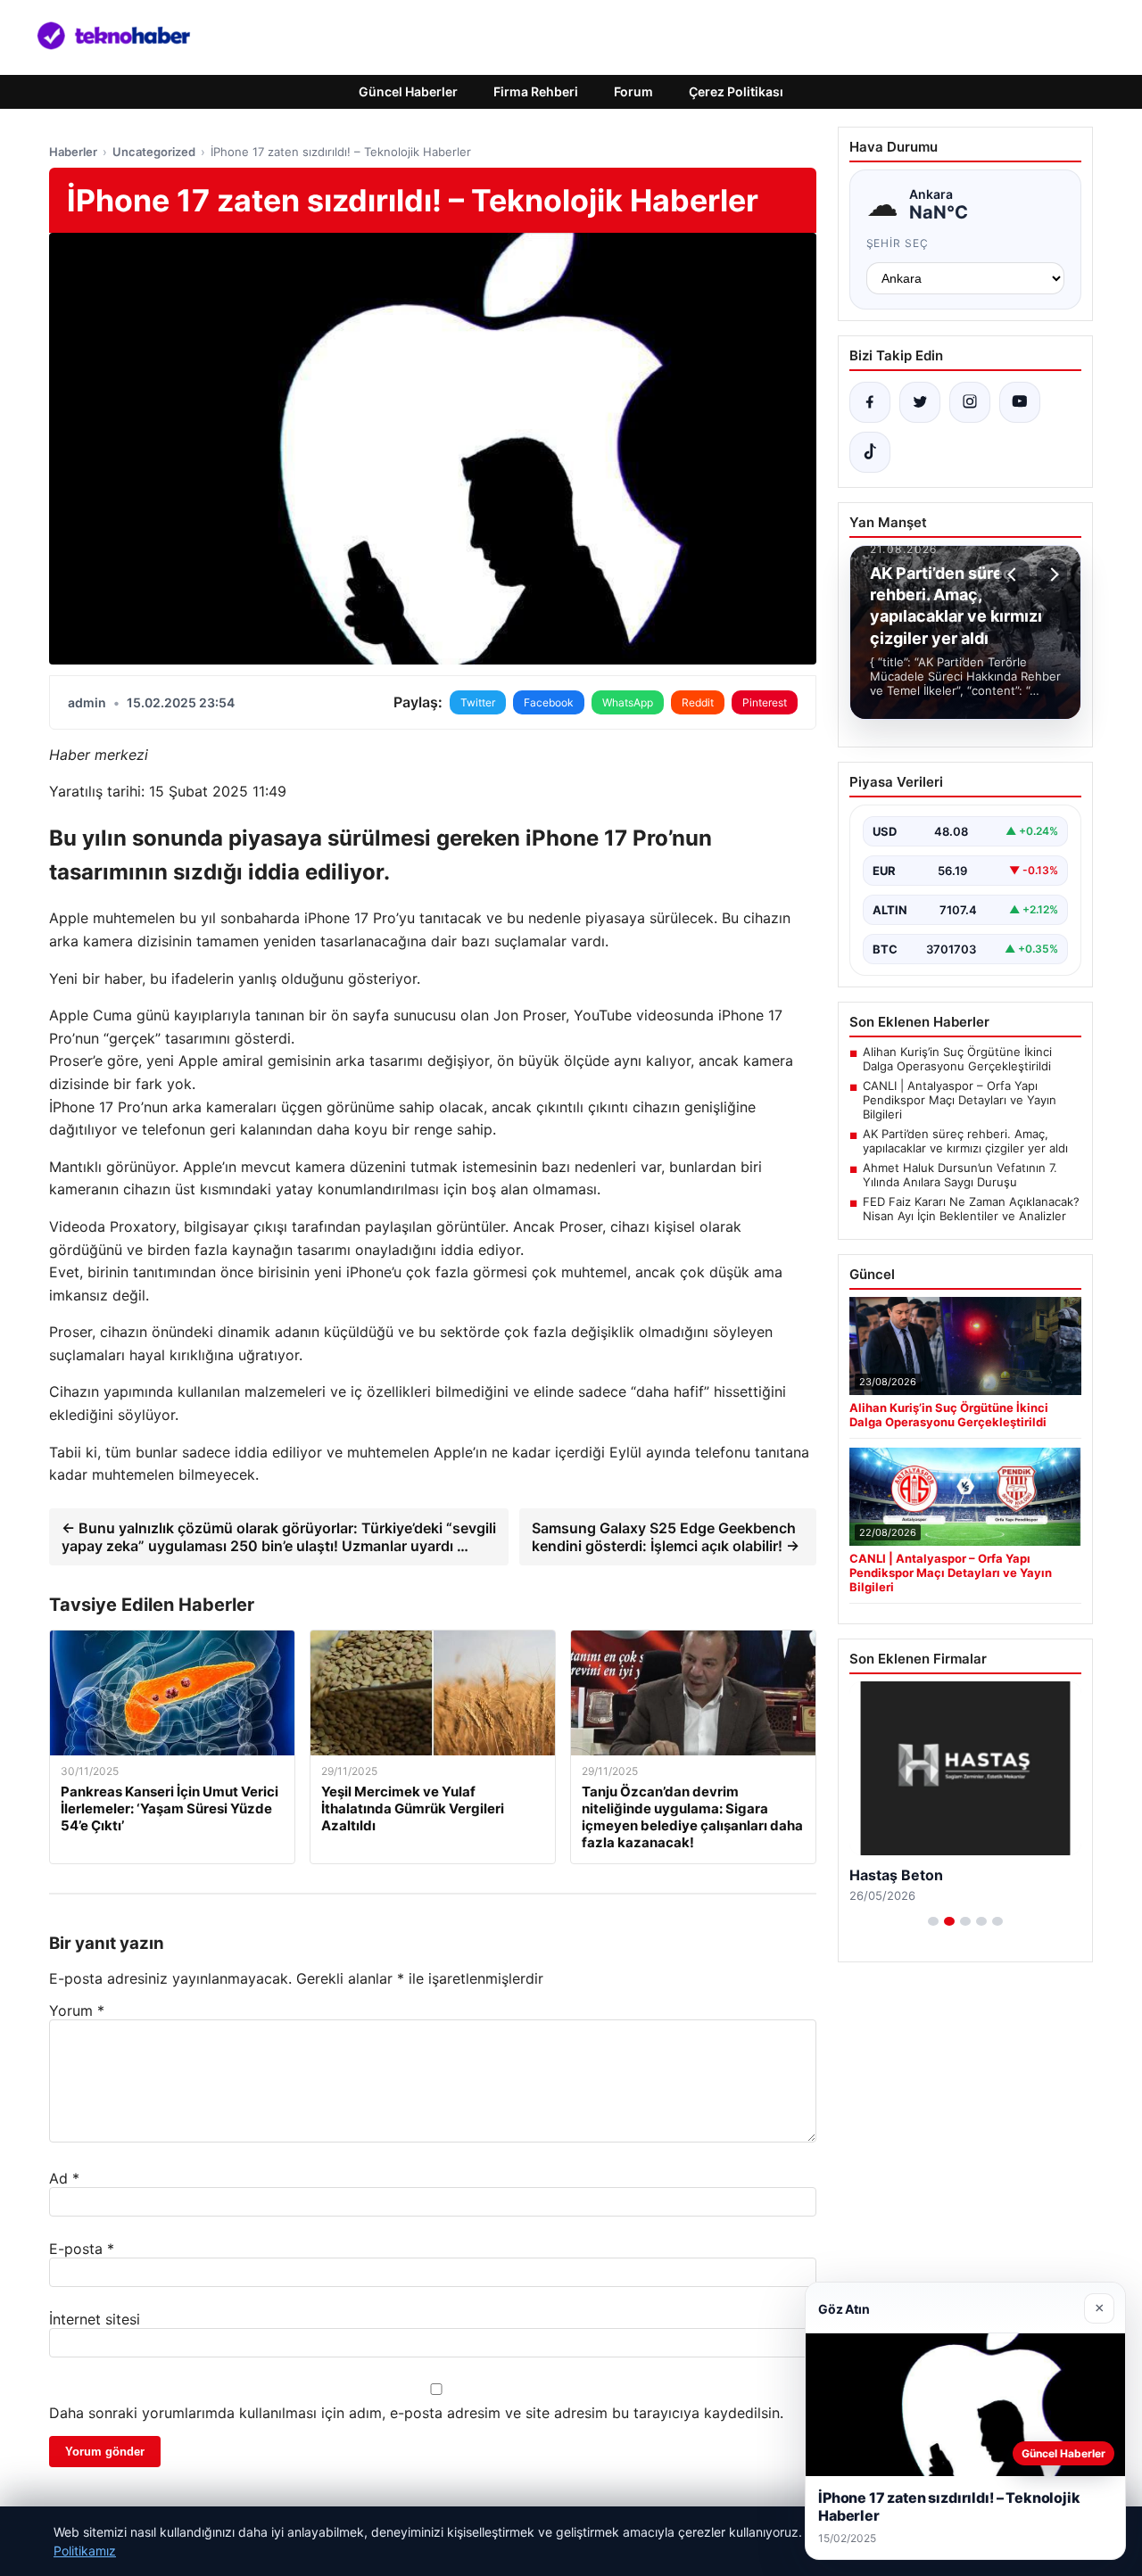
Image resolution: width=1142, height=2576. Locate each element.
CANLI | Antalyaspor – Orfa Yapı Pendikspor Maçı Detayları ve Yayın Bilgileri (960, 1100)
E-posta (82, 2249)
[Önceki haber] (1014, 574)
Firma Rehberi (536, 91)
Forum (633, 91)
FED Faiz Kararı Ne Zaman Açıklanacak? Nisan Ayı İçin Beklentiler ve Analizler (971, 1209)
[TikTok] (870, 452)
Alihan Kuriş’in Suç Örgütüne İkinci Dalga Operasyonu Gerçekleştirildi (957, 1059)
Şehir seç (898, 243)
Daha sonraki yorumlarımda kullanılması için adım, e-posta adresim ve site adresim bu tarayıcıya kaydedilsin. (416, 2413)
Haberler (73, 152)
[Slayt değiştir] (933, 1921)
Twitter (478, 702)
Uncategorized (154, 152)
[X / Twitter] (920, 402)
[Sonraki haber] (1052, 574)
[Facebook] (870, 402)
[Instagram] (970, 402)
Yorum (77, 2010)
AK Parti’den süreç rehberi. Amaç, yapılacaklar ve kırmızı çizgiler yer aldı (965, 1141)
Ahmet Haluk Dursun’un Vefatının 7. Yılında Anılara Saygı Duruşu (960, 1175)
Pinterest (765, 702)
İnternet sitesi (95, 2319)
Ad (64, 2178)
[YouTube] (1020, 402)
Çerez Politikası (736, 91)
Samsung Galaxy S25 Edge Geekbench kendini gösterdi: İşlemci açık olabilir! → (666, 1537)
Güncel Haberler (408, 91)
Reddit (698, 702)
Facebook (549, 702)
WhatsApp (628, 702)
